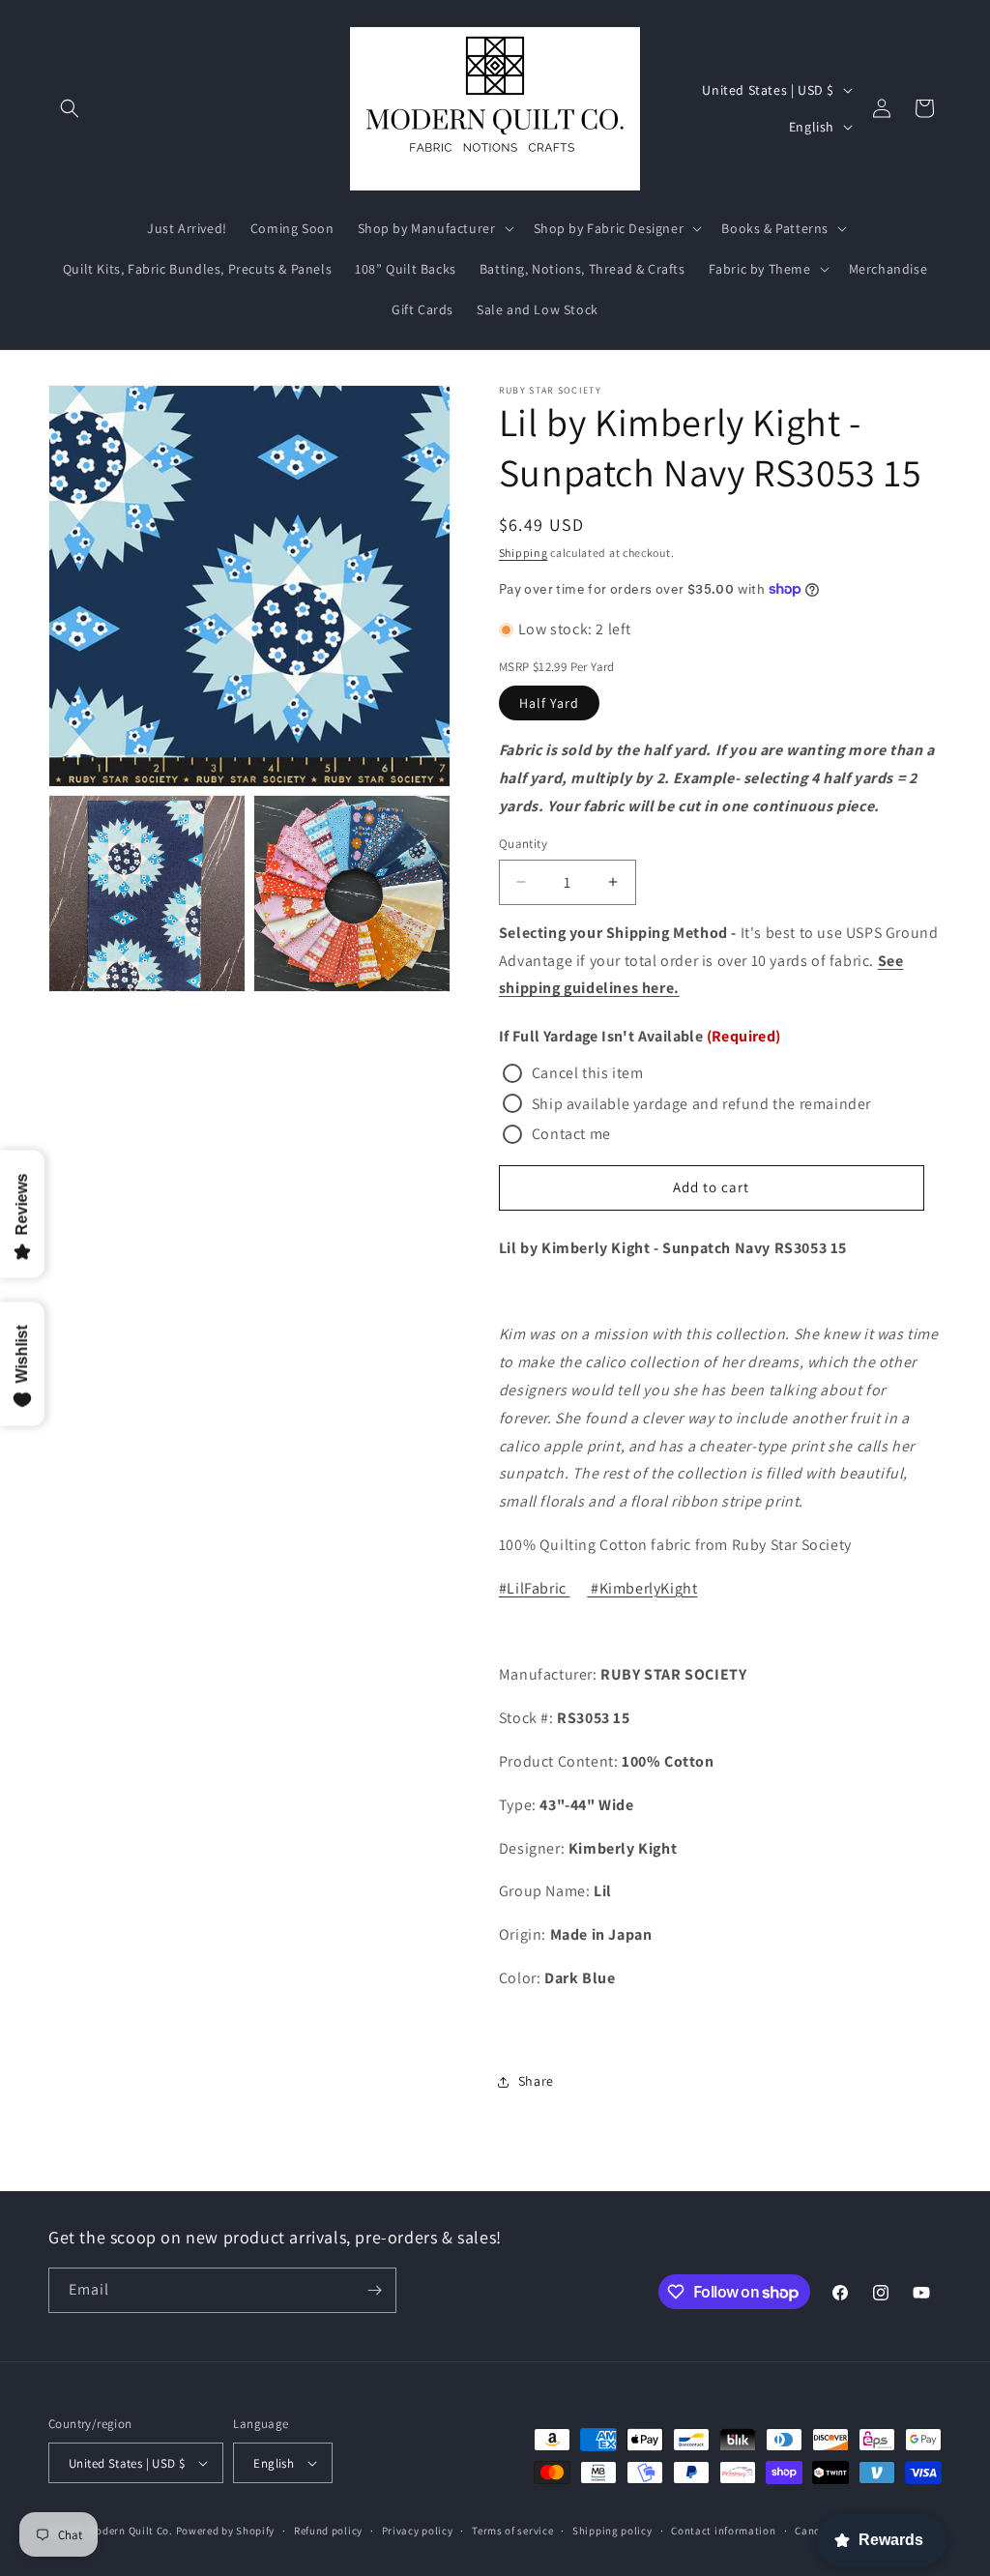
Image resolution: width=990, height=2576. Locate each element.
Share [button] (536, 2081)
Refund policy (328, 2531)
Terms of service (512, 2531)
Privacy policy (418, 2531)
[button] (70, 108)
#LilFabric (535, 1588)
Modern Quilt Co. (131, 2531)
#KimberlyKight (642, 1588)
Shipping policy (612, 2531)
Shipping (524, 553)
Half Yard (549, 703)
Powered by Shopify (226, 2531)
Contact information (723, 2531)
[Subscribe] (374, 2290)
